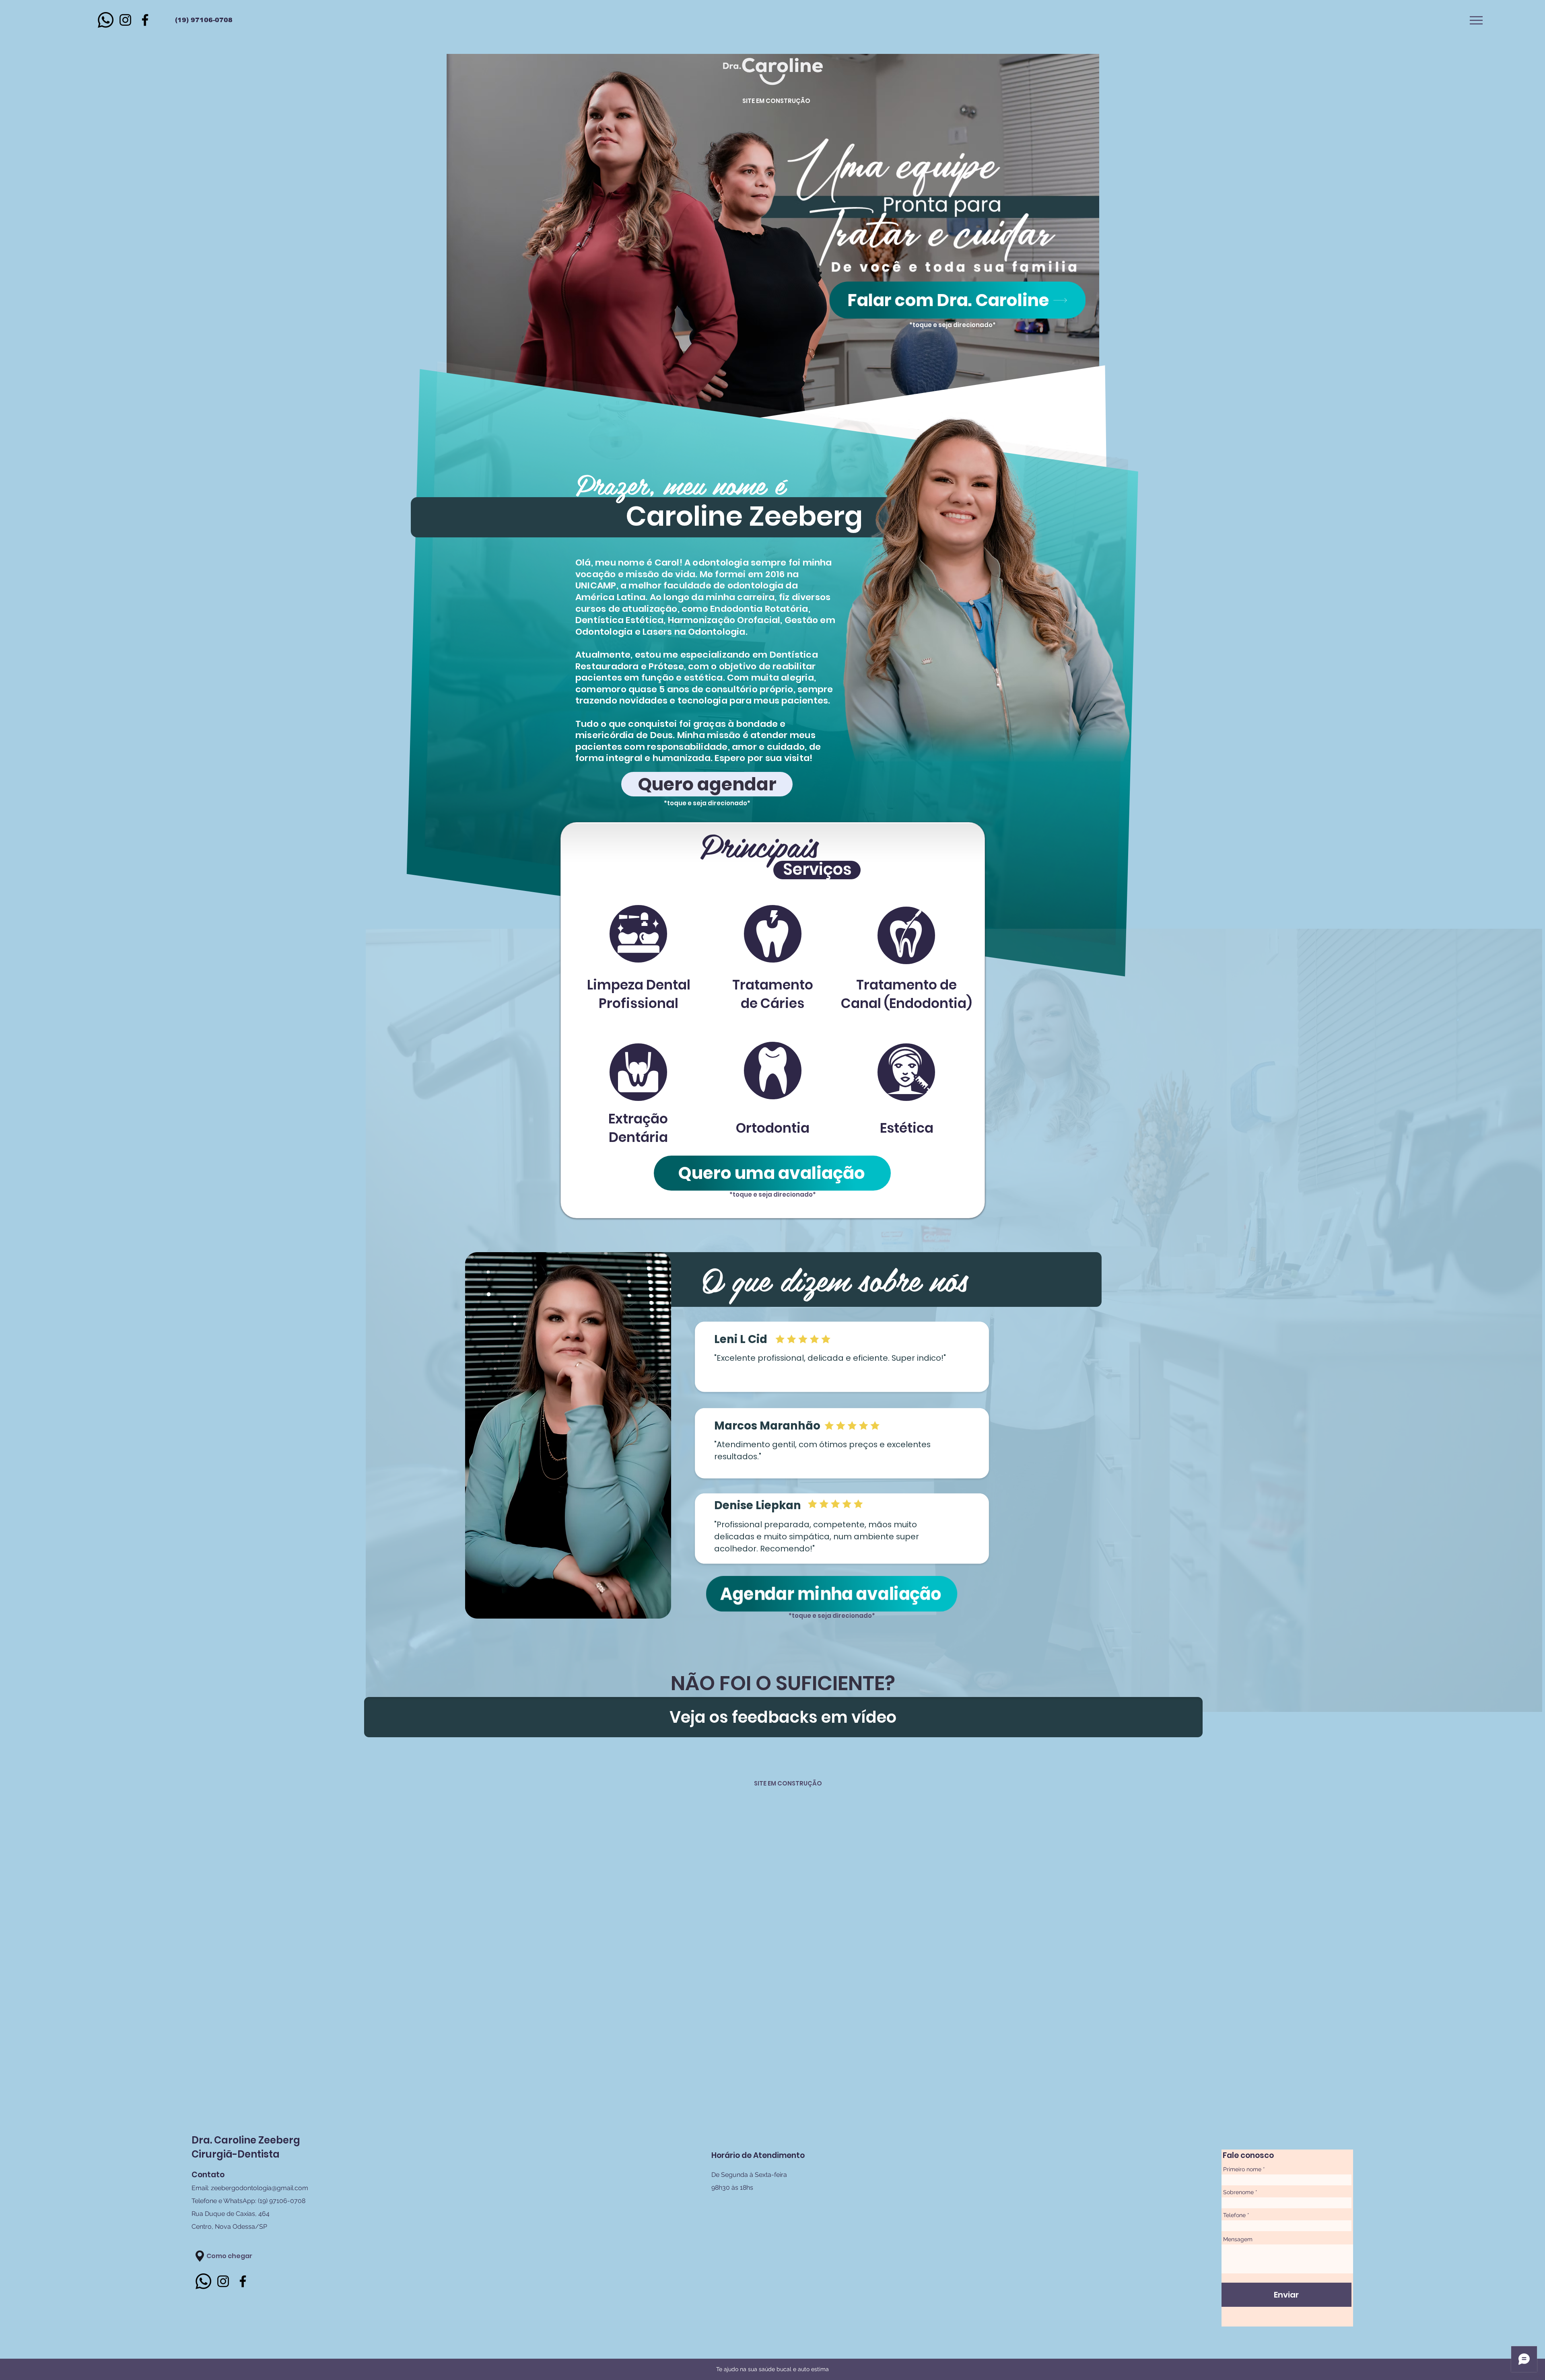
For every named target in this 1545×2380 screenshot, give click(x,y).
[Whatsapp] (106, 20)
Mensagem (1238, 2239)
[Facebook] (145, 20)
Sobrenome (1238, 2192)
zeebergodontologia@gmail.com (260, 2188)
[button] (1476, 20)
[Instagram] (125, 20)
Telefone (1234, 2215)
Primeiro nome (1242, 2169)
